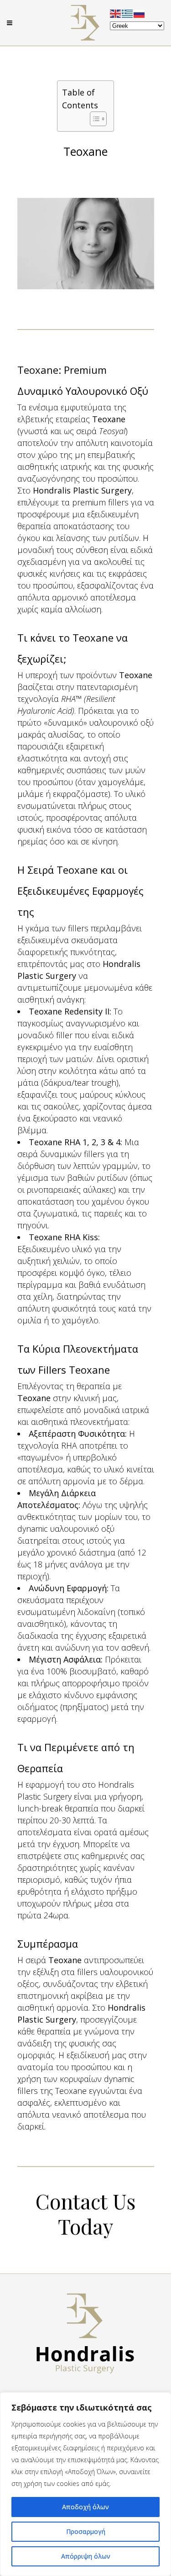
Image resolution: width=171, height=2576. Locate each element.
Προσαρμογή (86, 2531)
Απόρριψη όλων (86, 2556)
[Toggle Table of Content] (94, 119)
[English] (116, 13)
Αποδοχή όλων (85, 2507)
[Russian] (140, 13)
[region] (85, 2484)
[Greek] (128, 13)
